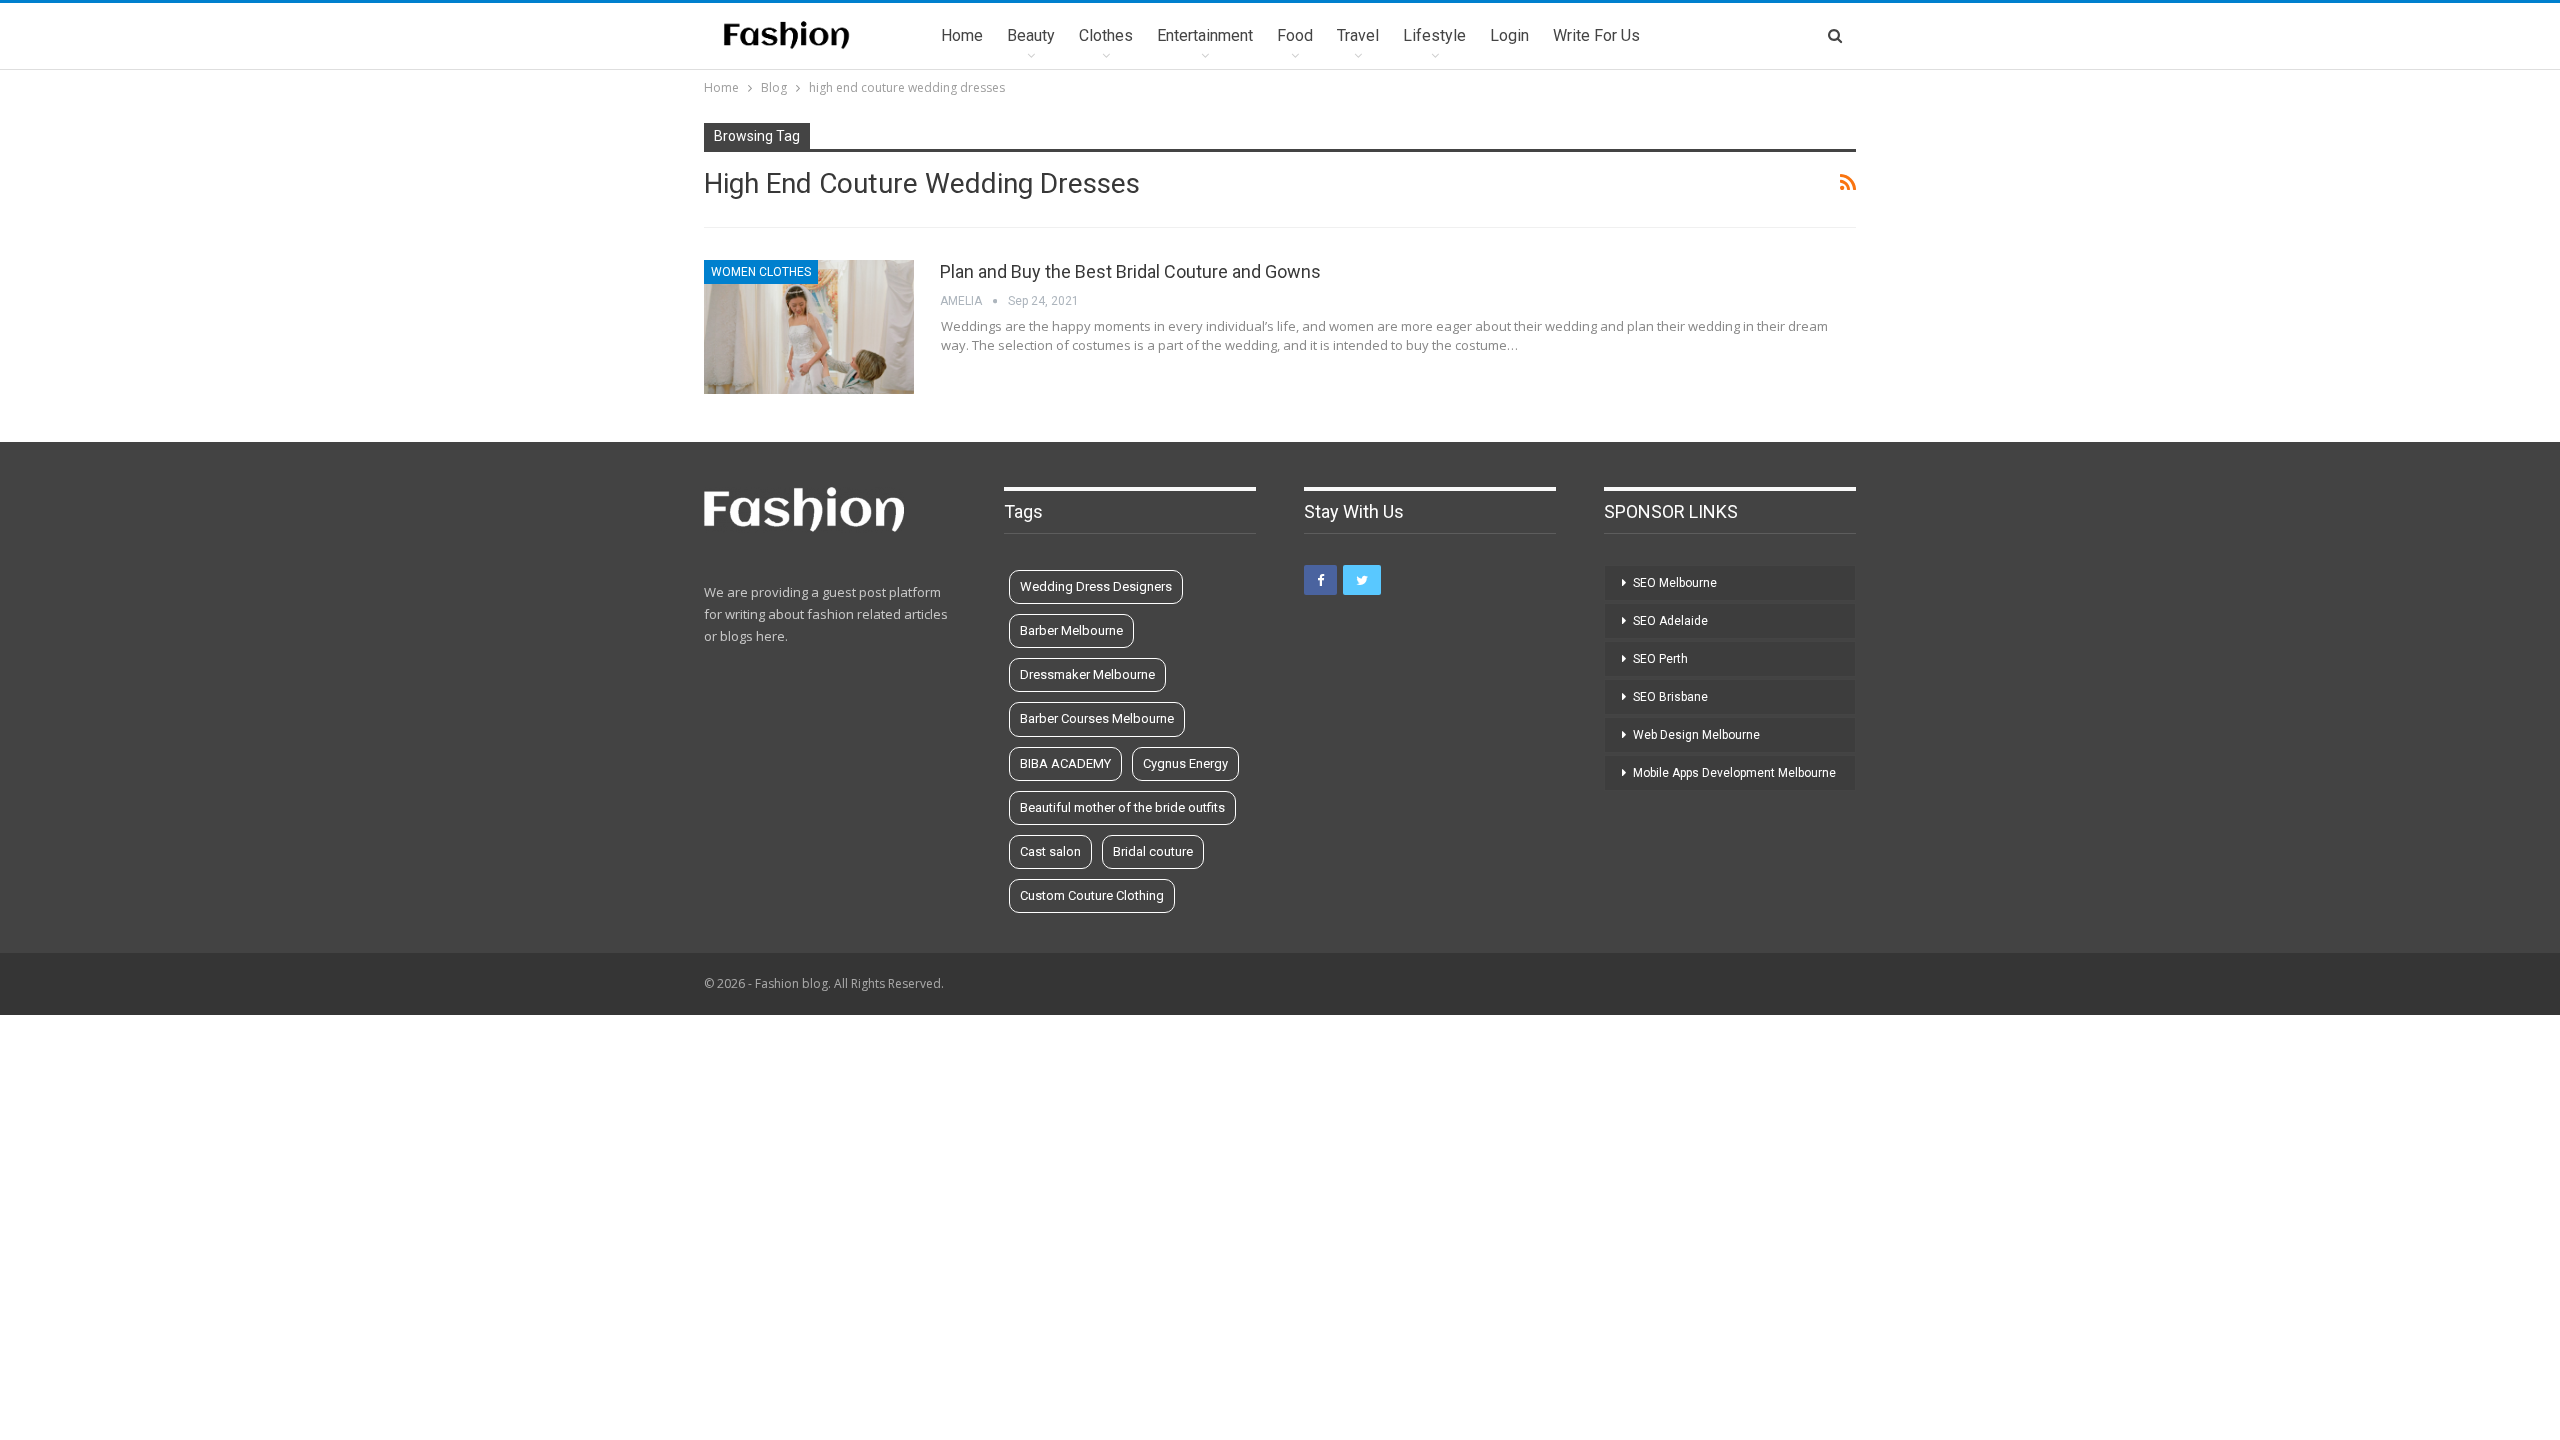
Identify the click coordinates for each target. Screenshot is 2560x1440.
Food (1295, 35)
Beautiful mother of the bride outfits (1122, 807)
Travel (1358, 35)
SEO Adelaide (1670, 621)
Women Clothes (761, 272)
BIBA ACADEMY (1065, 763)
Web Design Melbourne (1696, 735)
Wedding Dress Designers (1096, 586)
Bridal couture (1153, 851)
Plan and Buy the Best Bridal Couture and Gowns (1130, 271)
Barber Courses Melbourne (1097, 718)
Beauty (1031, 35)
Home (962, 35)
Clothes (1106, 35)
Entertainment (1205, 35)
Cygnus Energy (1185, 763)
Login (1509, 35)
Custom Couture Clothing (1092, 895)
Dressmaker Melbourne (1087, 674)
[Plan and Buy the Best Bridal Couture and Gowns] (809, 327)
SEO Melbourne (1675, 583)
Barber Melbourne (1071, 630)
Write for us (1596, 35)
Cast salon (1050, 851)
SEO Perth (1660, 659)
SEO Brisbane (1670, 697)
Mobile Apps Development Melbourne (1734, 773)
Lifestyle (1434, 35)
